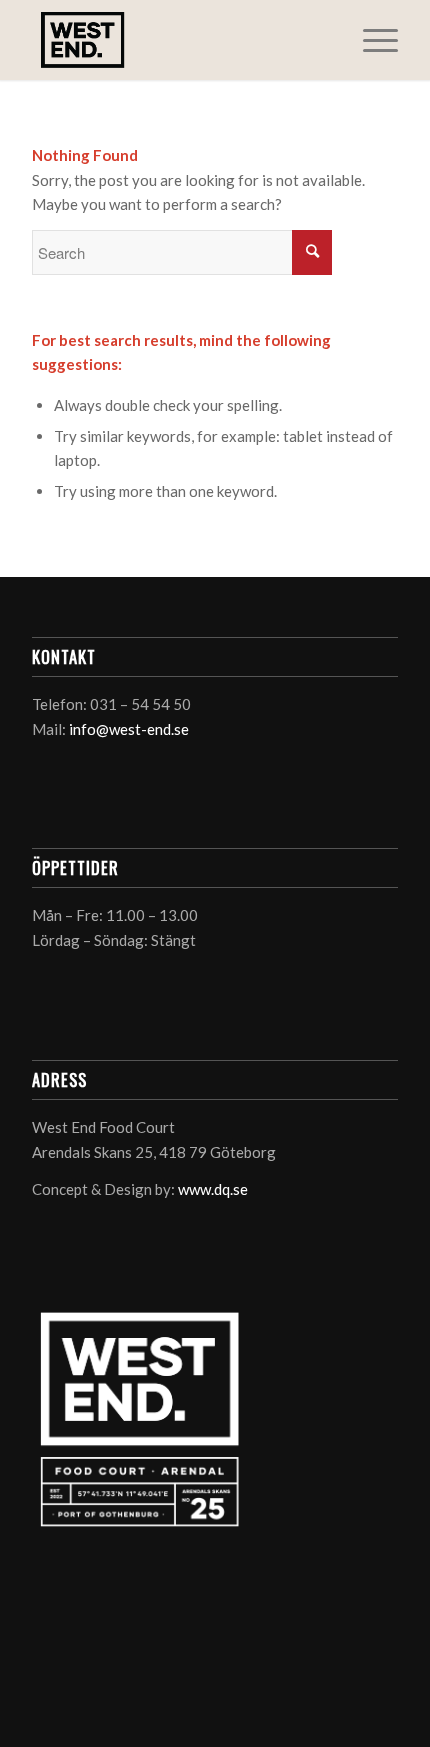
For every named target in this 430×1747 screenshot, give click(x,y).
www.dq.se (213, 1189)
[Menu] (370, 40)
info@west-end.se (129, 729)
